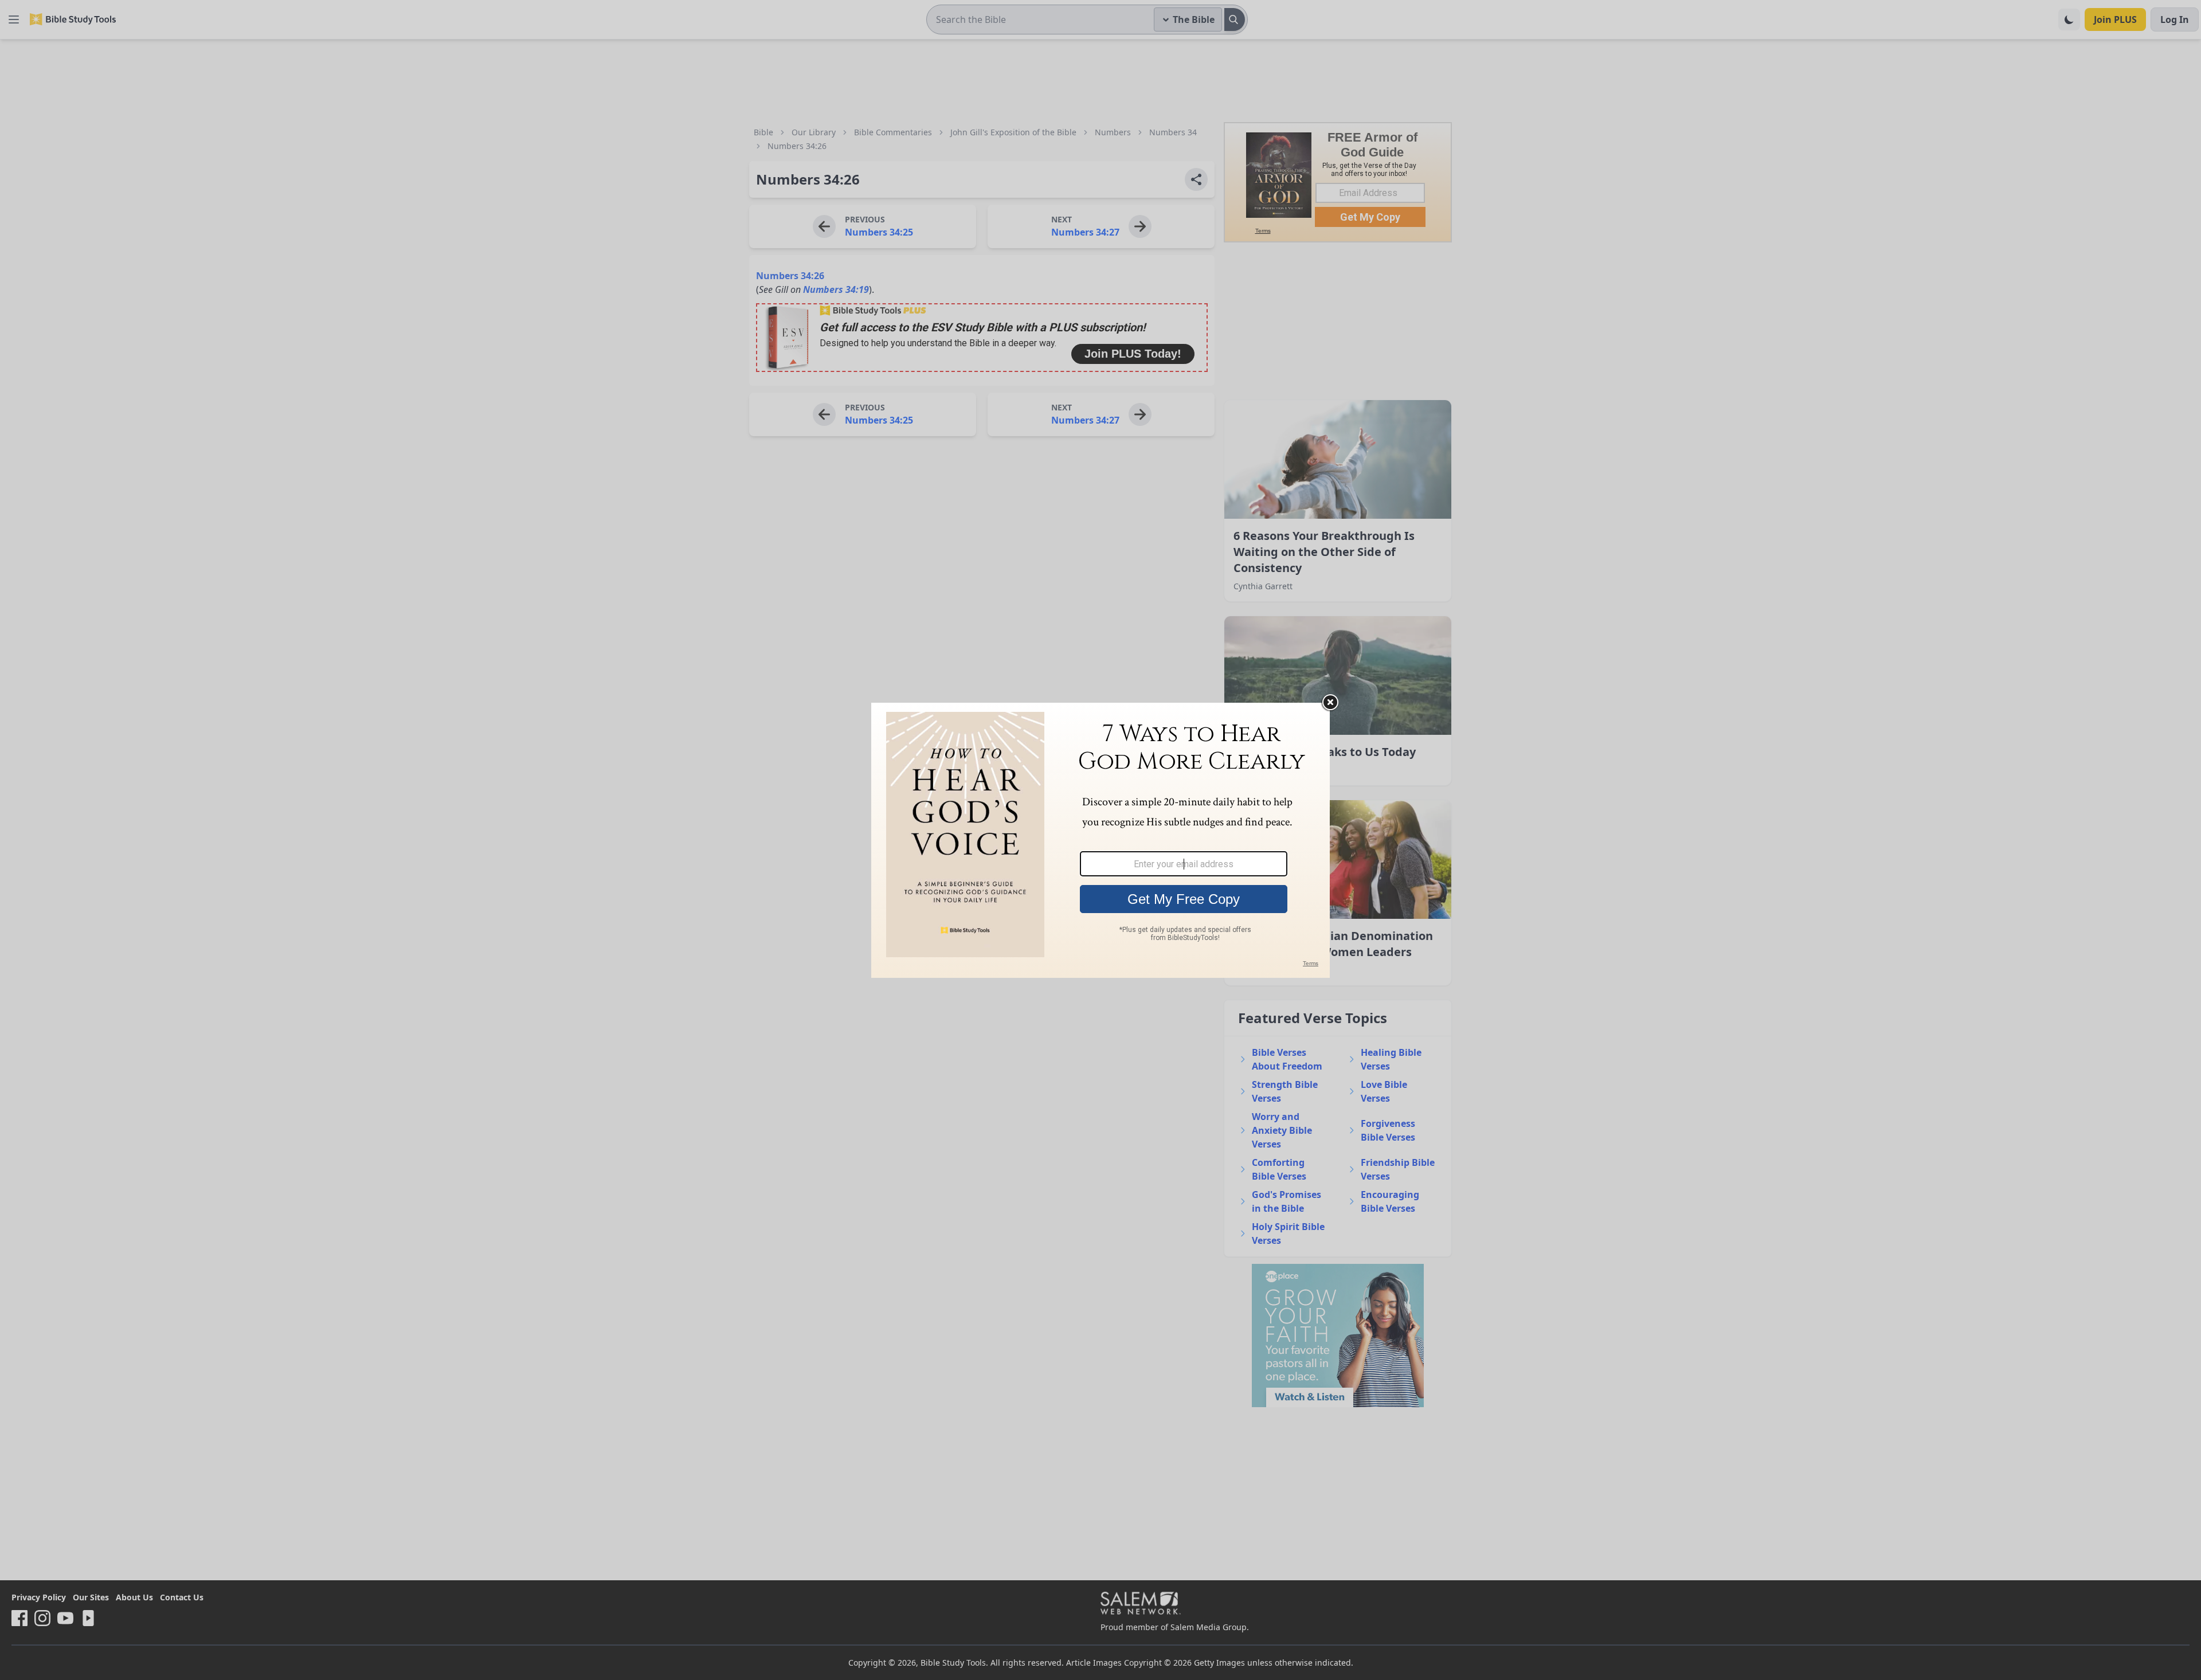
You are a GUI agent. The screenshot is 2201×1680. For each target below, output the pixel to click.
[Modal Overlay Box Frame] (1100, 840)
